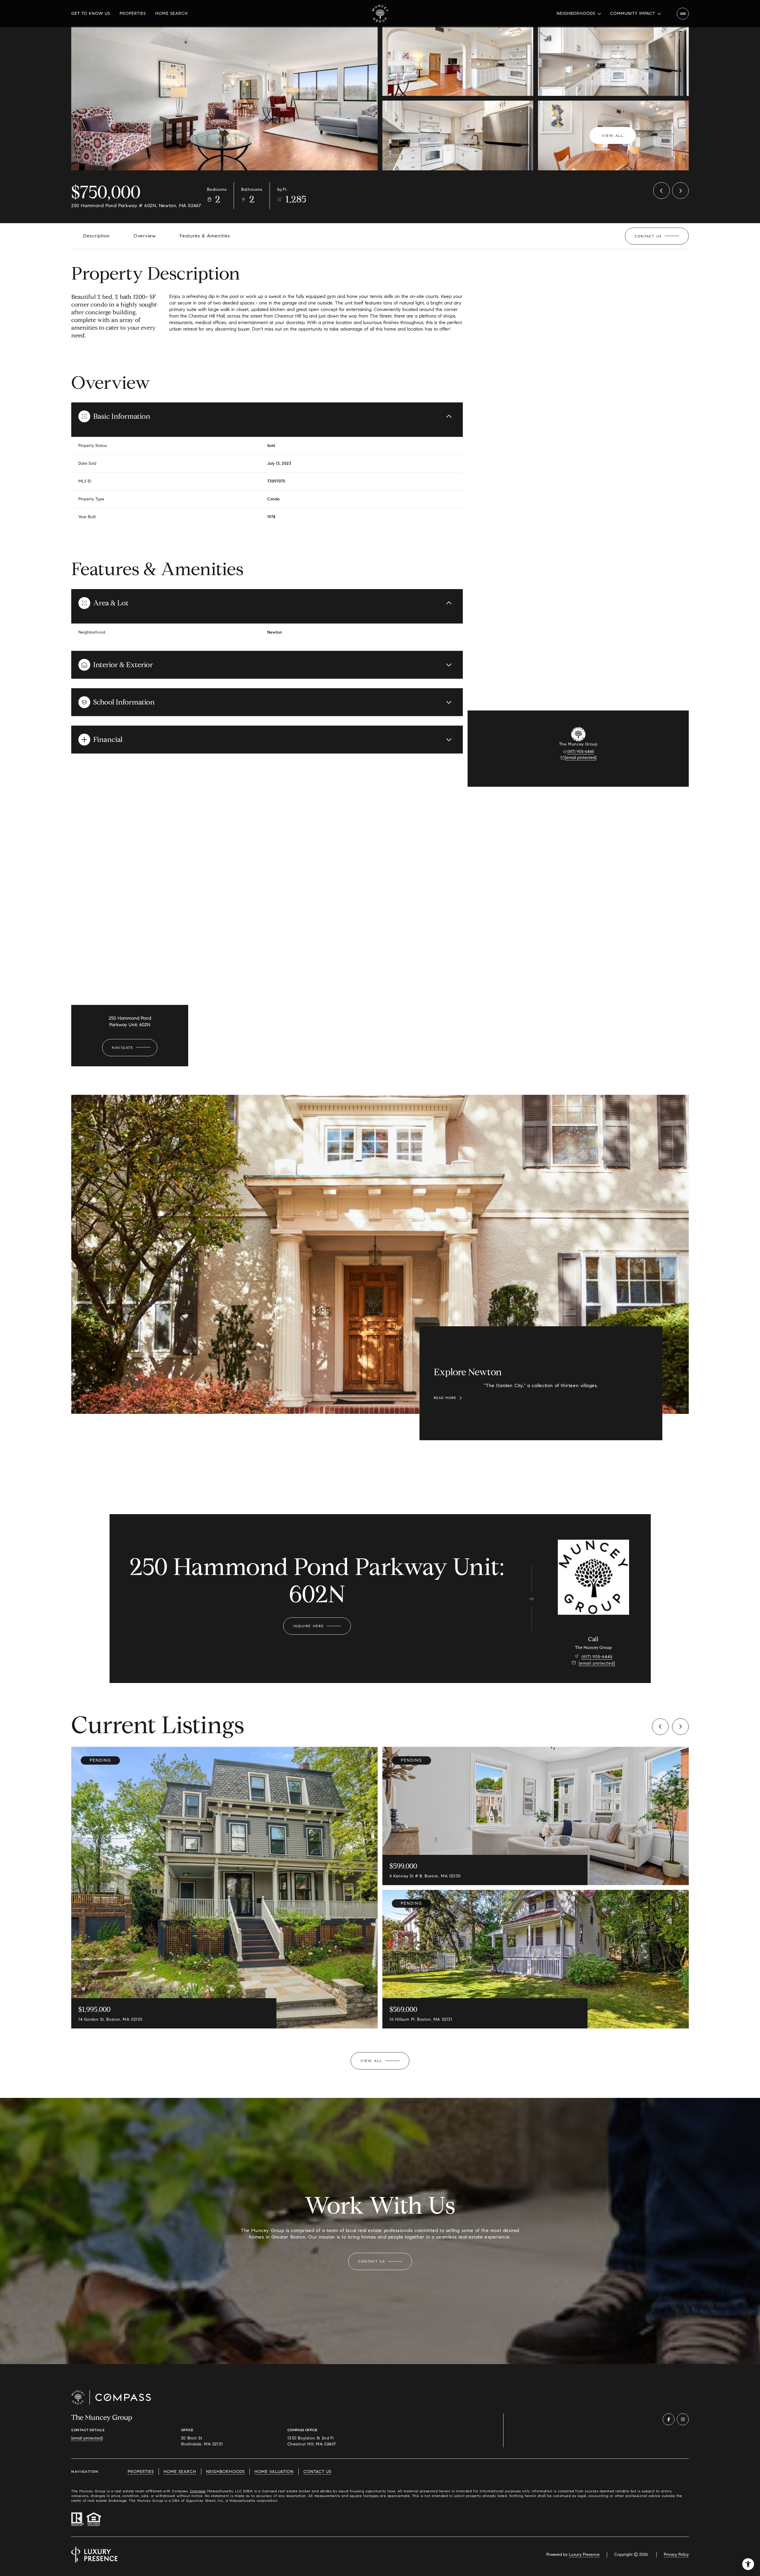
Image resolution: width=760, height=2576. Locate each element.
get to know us (91, 14)
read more (445, 1398)
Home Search (172, 14)
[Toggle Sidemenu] (683, 14)
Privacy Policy (676, 2554)
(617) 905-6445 (581, 752)
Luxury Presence (584, 2554)
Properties (133, 14)
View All (613, 135)
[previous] (660, 1727)
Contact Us (317, 2472)
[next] (680, 1727)
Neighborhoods (225, 2472)
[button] (657, 236)
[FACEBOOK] (669, 2419)
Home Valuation (274, 2472)
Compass (198, 2491)
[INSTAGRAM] (683, 2419)
